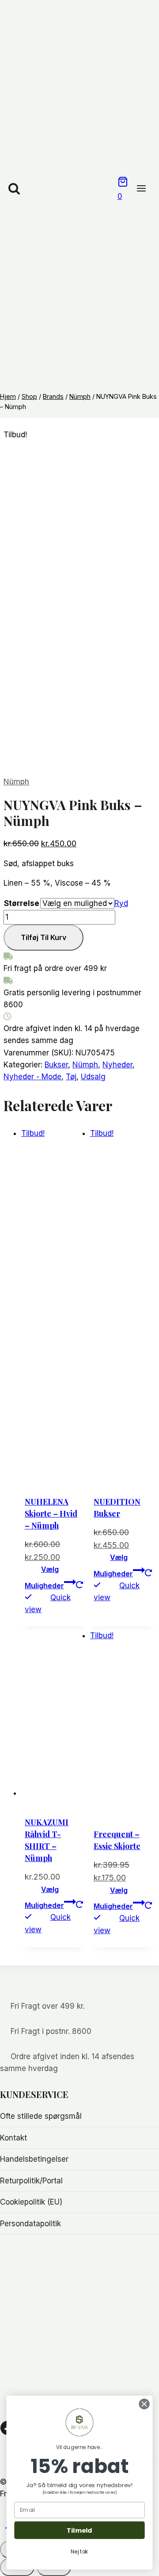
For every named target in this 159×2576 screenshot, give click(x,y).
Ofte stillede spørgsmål (41, 2116)
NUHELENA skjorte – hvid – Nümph (51, 1513)
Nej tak (79, 2551)
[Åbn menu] (146, 189)
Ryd (121, 903)
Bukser (56, 1065)
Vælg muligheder (44, 1577)
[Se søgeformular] (14, 189)
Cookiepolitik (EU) (31, 2202)
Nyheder (117, 1065)
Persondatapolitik (30, 2224)
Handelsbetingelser (34, 2159)
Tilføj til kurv (44, 937)
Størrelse (22, 903)
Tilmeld (79, 2530)
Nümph (16, 782)
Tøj (71, 1077)
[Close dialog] (144, 2404)
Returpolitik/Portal (31, 2181)
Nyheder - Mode (32, 1077)
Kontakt (13, 2138)
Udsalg (93, 1077)
